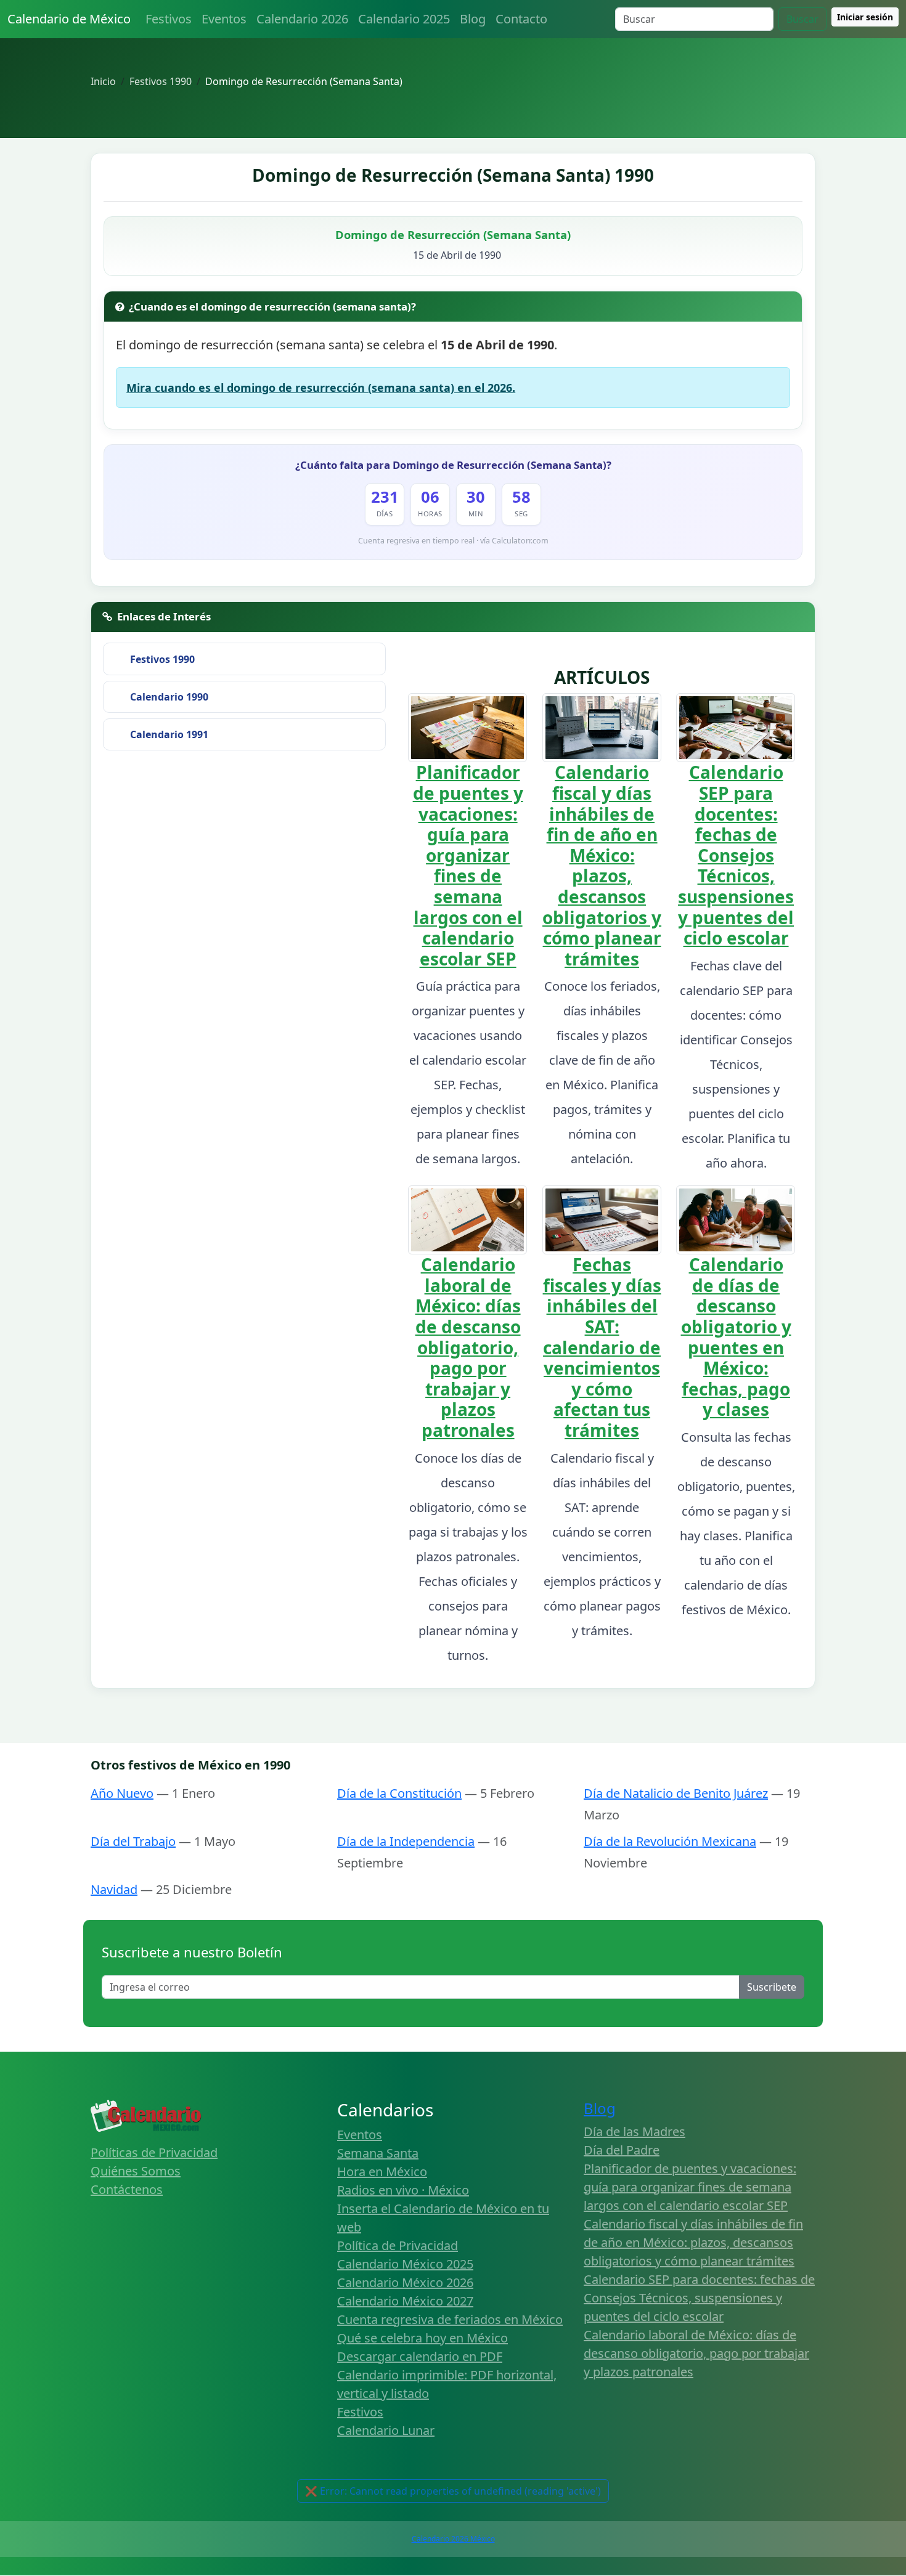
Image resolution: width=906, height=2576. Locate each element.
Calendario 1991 (169, 734)
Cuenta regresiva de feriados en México (450, 2319)
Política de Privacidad (398, 2245)
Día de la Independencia (406, 1841)
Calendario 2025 (404, 19)
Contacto (521, 19)
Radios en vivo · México (403, 2190)
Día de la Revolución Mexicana (670, 1841)
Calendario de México (69, 19)
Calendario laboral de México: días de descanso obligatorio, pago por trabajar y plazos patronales (468, 1347)
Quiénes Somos (136, 2171)
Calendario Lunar (386, 2430)
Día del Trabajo (133, 1841)
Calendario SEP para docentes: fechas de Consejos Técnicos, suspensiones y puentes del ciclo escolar (736, 855)
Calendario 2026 (302, 19)
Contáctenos (127, 2189)
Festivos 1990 (162, 659)
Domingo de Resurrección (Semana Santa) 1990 (453, 175)
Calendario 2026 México (453, 2539)
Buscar (802, 19)
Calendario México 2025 (405, 2264)
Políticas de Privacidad (154, 2152)
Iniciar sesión (865, 17)
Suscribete (772, 1987)
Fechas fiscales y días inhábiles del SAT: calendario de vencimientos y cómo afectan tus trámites (602, 1347)
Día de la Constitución (399, 1793)
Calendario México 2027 (405, 2301)
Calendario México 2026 (405, 2282)
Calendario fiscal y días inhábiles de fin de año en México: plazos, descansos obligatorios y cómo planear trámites (602, 865)
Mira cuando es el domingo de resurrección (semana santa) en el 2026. (321, 388)
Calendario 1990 (169, 697)
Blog (473, 19)
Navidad (114, 1889)
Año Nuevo (122, 1793)
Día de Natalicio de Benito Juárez (676, 1793)
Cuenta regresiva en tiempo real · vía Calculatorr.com (453, 541)
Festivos (169, 19)
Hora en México (382, 2172)
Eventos (224, 19)
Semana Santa (378, 2153)
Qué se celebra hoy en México (422, 2338)
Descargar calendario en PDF (420, 2356)
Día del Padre (622, 2150)
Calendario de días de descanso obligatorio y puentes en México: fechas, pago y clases (736, 1337)
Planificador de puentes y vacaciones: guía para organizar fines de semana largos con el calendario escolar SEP (468, 865)
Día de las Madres (635, 2131)
